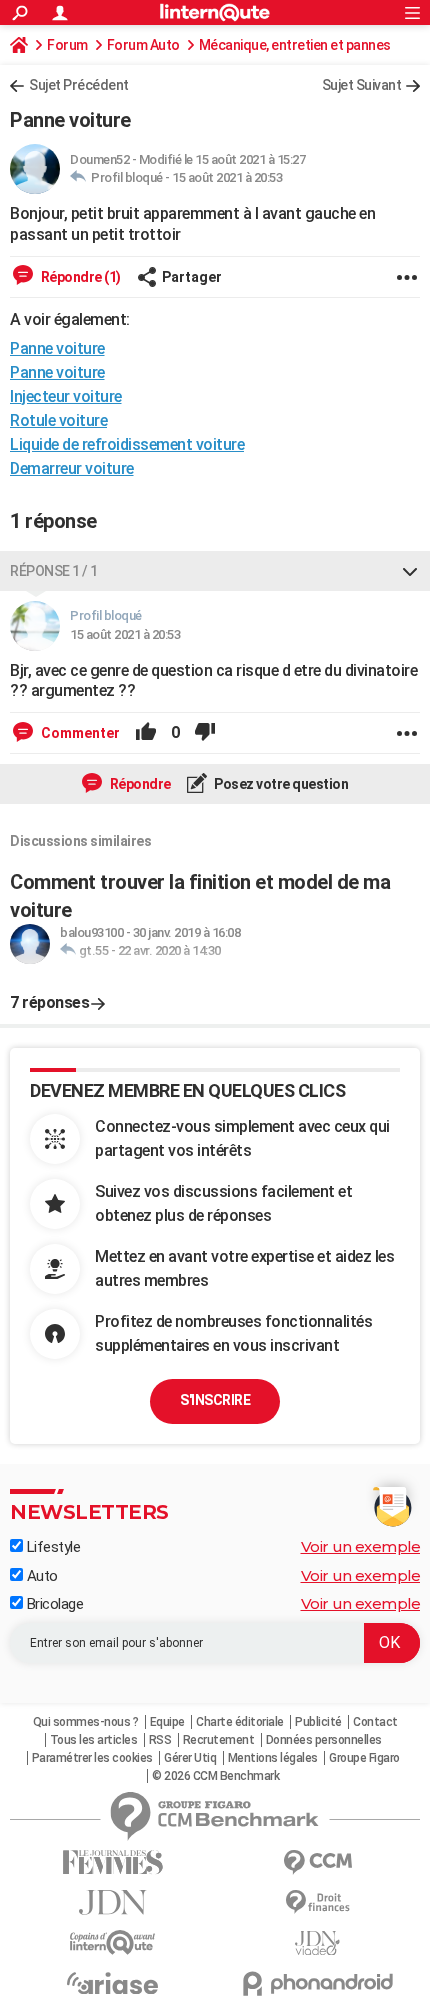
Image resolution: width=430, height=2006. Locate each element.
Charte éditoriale (240, 1722)
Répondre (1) (79, 277)
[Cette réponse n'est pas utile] (205, 733)
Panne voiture (57, 372)
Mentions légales (273, 1758)
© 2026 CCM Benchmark (215, 1776)
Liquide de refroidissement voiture (127, 444)
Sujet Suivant (362, 85)
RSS (160, 1740)
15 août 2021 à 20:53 (227, 177)
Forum (67, 45)
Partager (192, 277)
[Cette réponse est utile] (146, 733)
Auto (40, 1576)
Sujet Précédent (79, 85)
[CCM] (317, 1862)
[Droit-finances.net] (317, 1902)
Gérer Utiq (190, 1758)
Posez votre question (280, 784)
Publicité (318, 1722)
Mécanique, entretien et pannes (295, 45)
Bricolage (53, 1604)
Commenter (79, 733)
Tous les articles (94, 1740)
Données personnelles (324, 1740)
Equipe (167, 1722)
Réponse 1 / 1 (54, 571)
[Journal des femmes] (112, 1862)
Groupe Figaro (364, 1758)
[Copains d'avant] (112, 1942)
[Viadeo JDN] (317, 1943)
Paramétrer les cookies (92, 1758)
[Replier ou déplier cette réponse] (410, 571)
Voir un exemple (361, 1546)
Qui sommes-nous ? (86, 1722)
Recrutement (219, 1740)
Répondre (139, 784)
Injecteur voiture (66, 396)
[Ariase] (112, 1983)
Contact (375, 1722)
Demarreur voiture (72, 468)
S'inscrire (215, 1400)
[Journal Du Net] (112, 1902)
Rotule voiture (58, 420)
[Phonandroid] (317, 1983)
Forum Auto (143, 45)
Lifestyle (51, 1547)
